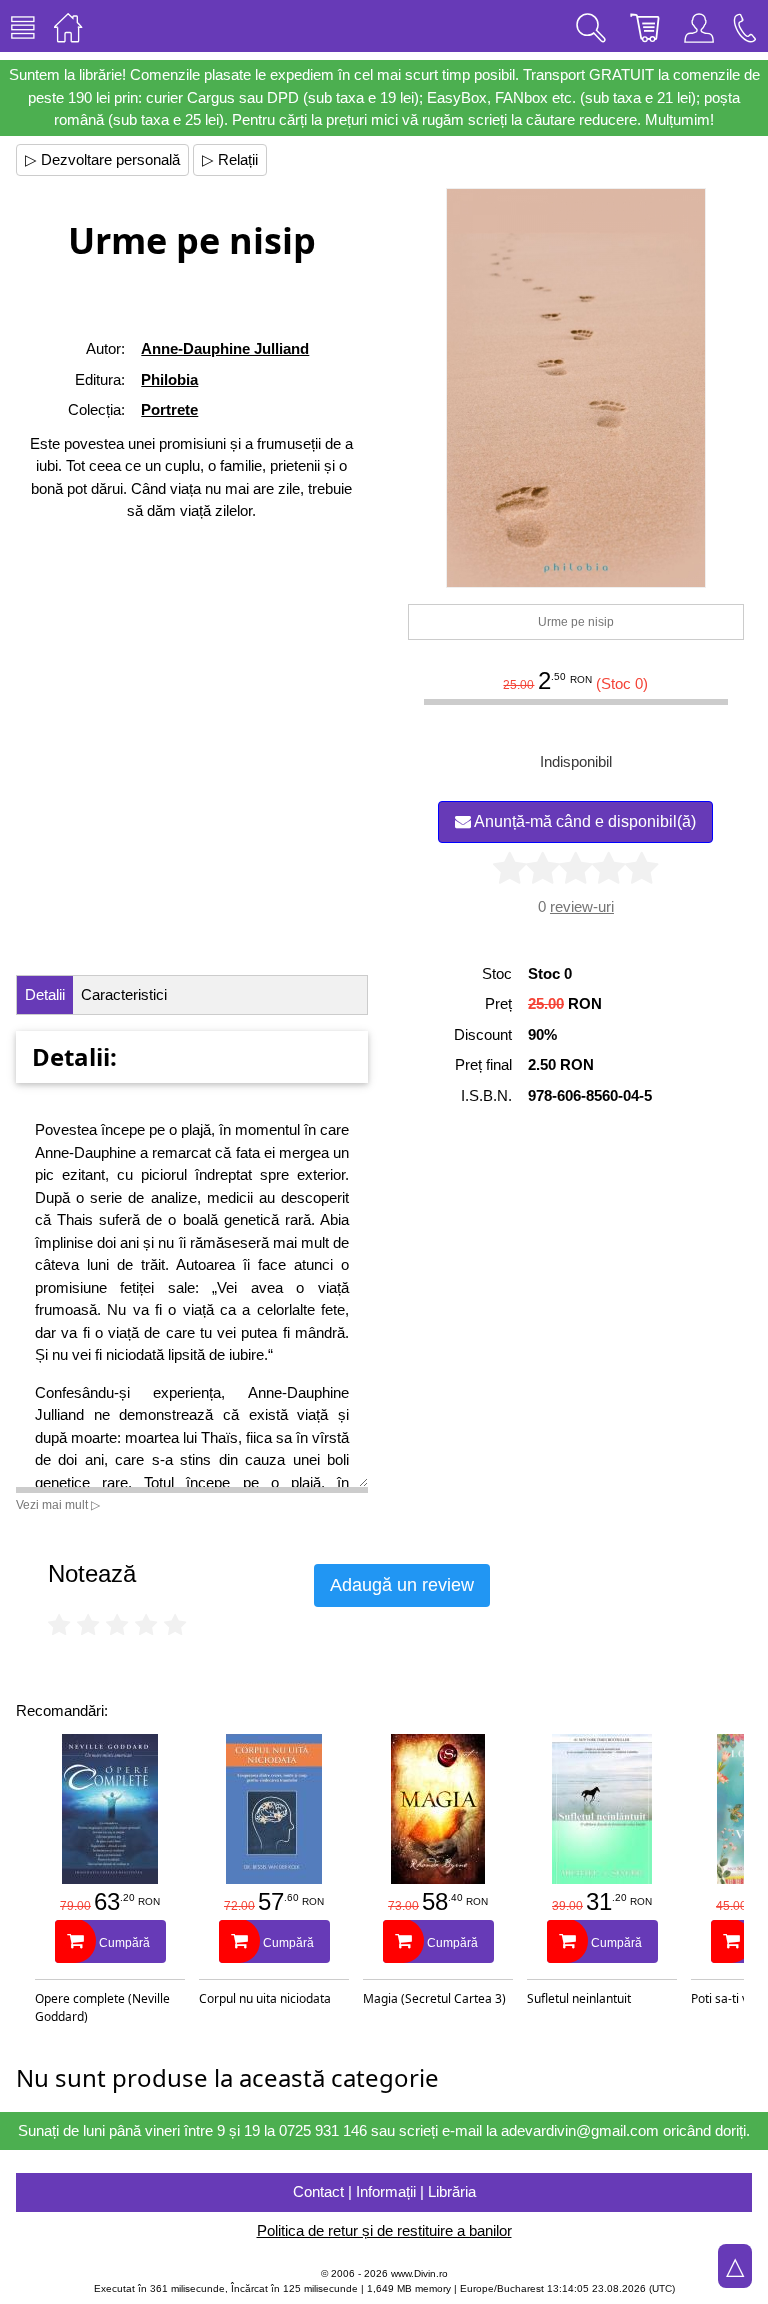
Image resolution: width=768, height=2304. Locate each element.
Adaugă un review (402, 1585)
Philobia (169, 379)
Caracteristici (124, 994)
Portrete (169, 409)
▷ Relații (230, 159)
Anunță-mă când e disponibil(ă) (583, 821)
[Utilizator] (699, 26)
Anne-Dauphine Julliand (225, 348)
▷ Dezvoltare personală (102, 159)
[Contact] (745, 26)
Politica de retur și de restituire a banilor (384, 2230)
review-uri (582, 906)
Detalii (45, 994)
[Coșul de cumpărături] (645, 26)
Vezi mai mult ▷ (58, 1505)
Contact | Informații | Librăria (384, 2191)
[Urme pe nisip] (576, 388)
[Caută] (591, 26)
